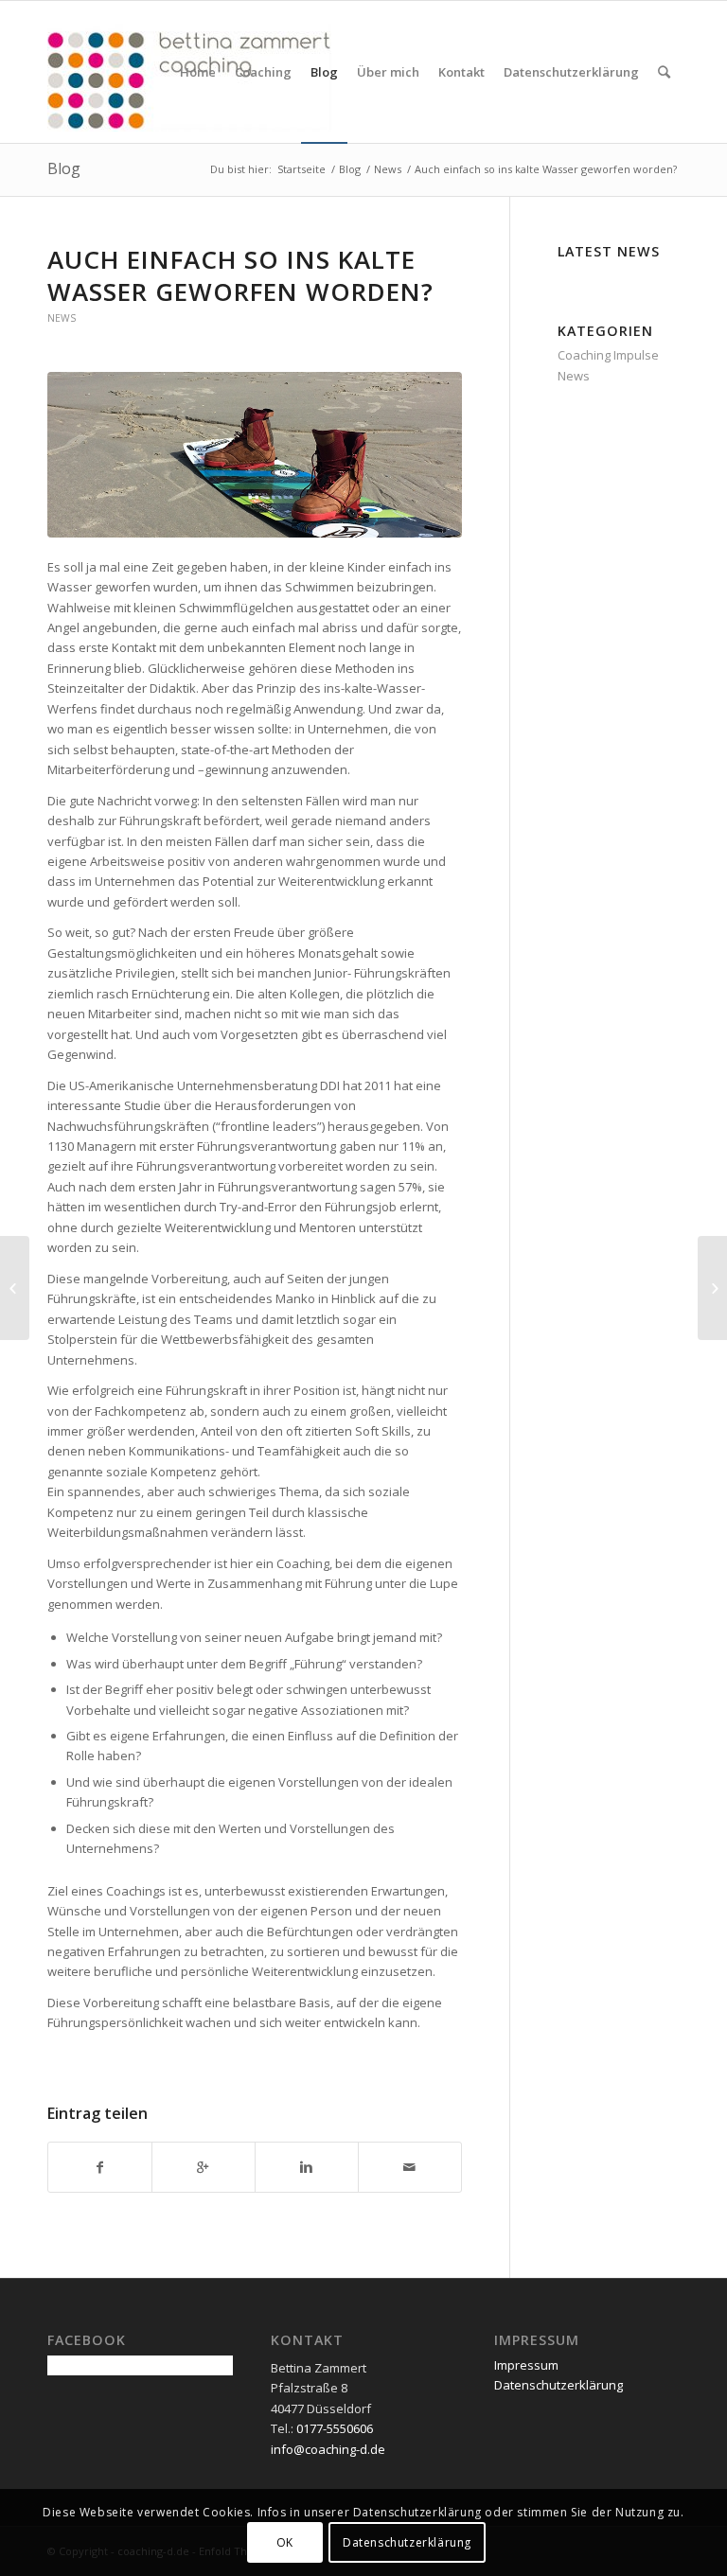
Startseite (301, 169)
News (388, 169)
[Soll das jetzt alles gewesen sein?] (15, 1288)
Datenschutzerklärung (559, 2385)
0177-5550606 (335, 2428)
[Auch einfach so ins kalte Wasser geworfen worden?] (255, 455)
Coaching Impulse (608, 355)
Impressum (526, 2365)
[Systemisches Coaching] (712, 1288)
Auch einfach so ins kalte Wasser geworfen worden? (240, 275)
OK (285, 2542)
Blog (64, 168)
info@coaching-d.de (328, 2449)
